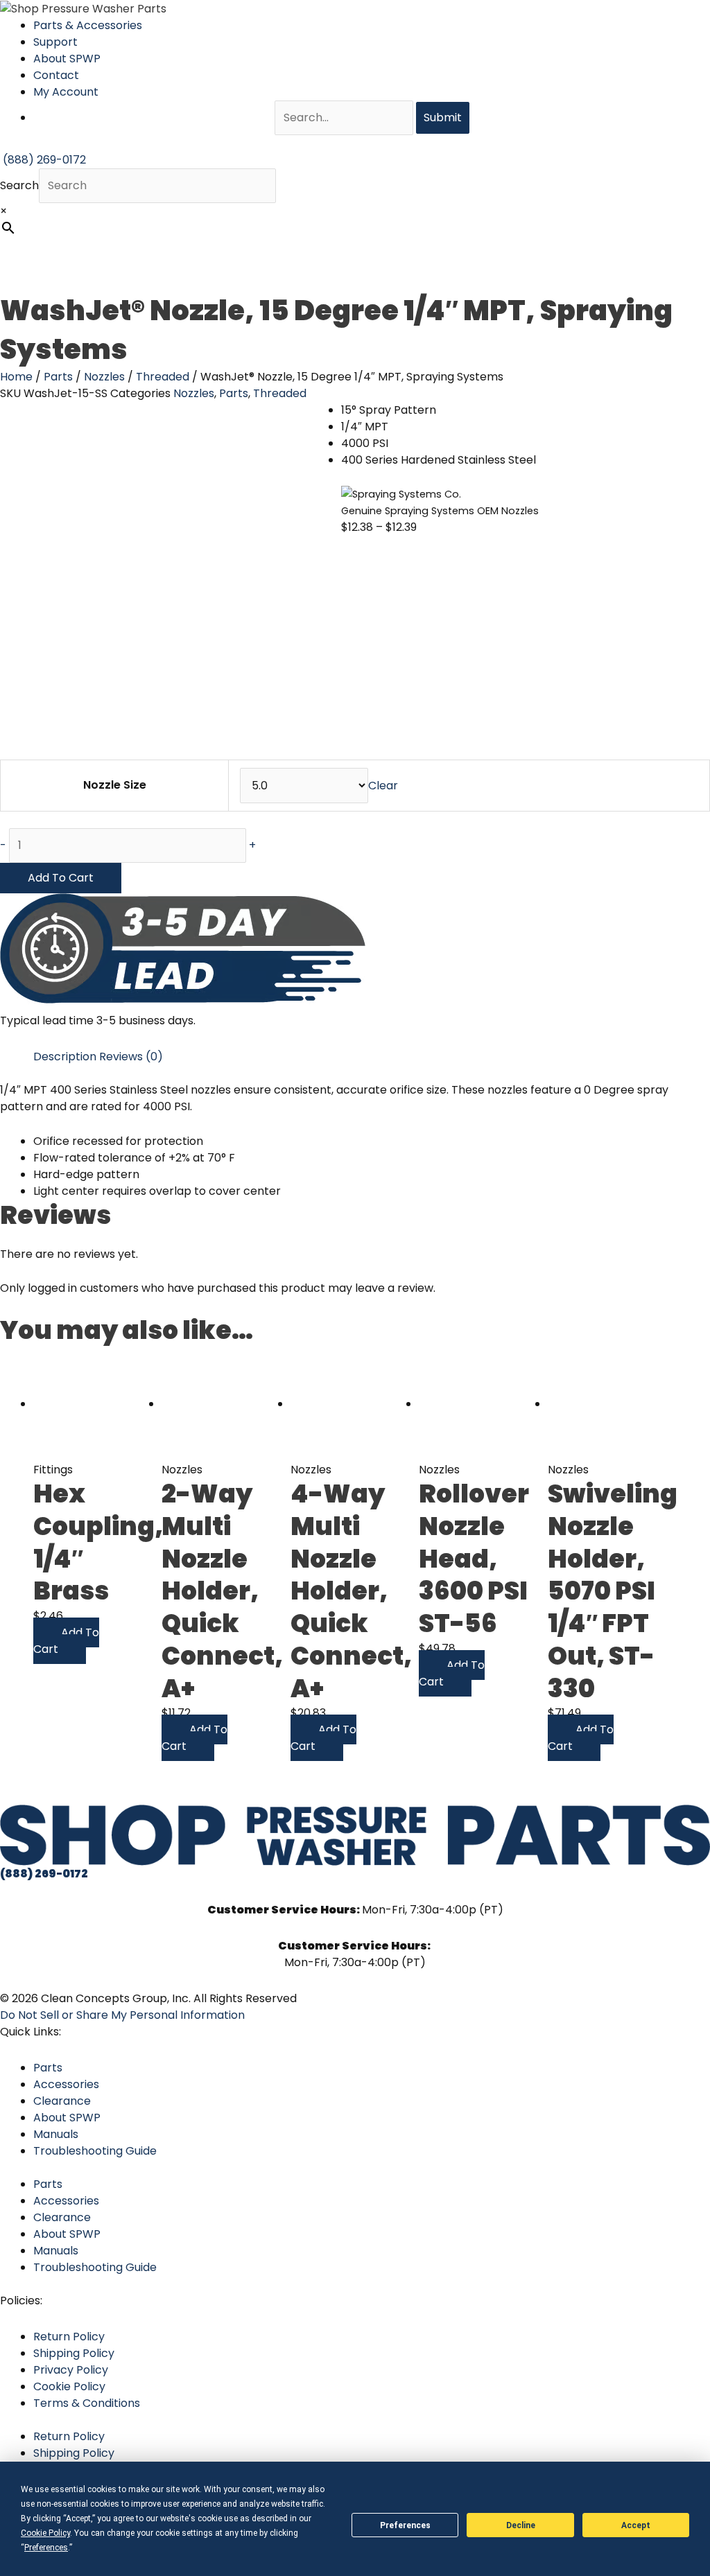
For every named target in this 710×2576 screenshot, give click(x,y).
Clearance (62, 2101)
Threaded (163, 377)
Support (55, 42)
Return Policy (69, 2337)
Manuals (56, 2134)
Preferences (405, 2525)
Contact (56, 75)
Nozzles (104, 377)
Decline (521, 2525)
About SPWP (67, 59)
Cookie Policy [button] (45, 2533)
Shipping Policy (74, 2353)
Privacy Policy (71, 2370)
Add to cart (61, 878)
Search (19, 185)
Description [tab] (65, 1057)
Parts (58, 377)
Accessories (66, 2084)
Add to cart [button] (66, 1641)
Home (16, 377)
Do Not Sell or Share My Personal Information (122, 2015)
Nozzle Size (115, 785)
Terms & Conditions (87, 2403)
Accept (636, 2525)
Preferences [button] (46, 2548)
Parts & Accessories (88, 25)
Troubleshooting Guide (95, 2151)
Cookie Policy (69, 2386)
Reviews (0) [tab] (131, 1057)
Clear (383, 786)
